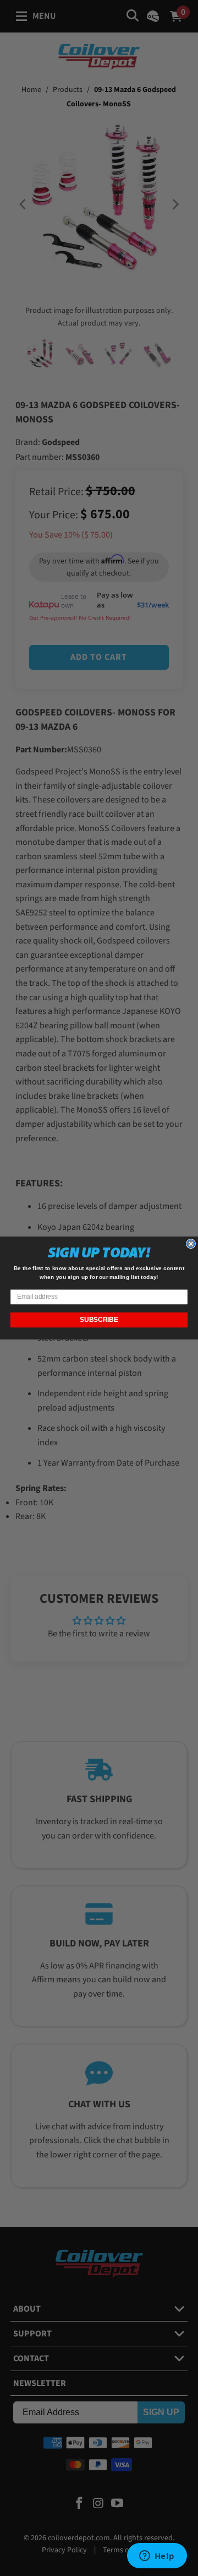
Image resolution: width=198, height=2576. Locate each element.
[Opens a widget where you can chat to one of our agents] (157, 2557)
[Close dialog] (191, 1244)
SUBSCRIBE (99, 1320)
